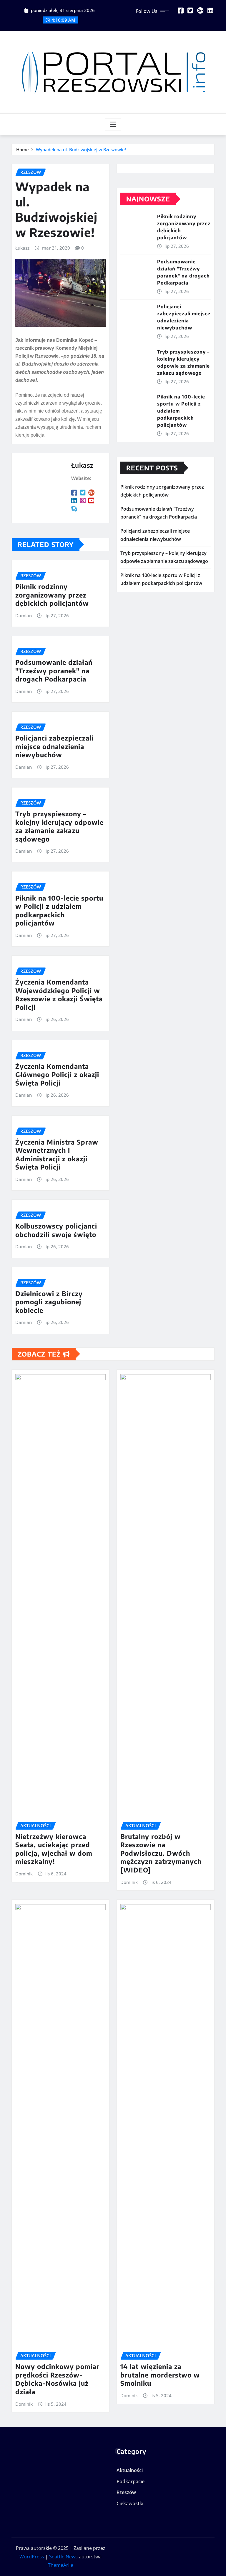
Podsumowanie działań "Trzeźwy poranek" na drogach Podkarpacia (54, 670)
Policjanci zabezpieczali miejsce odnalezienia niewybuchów (54, 746)
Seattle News (63, 2557)
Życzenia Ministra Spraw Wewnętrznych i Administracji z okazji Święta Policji (57, 1155)
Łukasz (22, 248)
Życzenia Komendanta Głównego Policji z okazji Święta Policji (57, 1075)
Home (23, 149)
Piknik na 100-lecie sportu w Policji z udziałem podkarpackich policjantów (59, 911)
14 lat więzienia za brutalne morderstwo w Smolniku (160, 2375)
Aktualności (130, 2470)
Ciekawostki (130, 2503)
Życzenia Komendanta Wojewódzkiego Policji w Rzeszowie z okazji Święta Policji (59, 995)
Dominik (24, 1874)
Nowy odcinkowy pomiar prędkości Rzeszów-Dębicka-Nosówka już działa (57, 2379)
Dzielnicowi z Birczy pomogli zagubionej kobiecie (49, 1302)
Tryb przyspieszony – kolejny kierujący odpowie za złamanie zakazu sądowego (59, 826)
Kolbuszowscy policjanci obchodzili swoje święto (56, 1230)
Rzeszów (126, 2493)
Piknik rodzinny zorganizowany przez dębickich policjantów (52, 595)
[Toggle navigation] (113, 124)
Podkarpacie (131, 2481)
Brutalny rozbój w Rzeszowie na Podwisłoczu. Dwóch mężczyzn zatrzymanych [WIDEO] (161, 1853)
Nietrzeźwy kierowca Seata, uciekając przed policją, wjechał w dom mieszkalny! (54, 1849)
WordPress (32, 2557)
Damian (24, 615)
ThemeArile (61, 2565)
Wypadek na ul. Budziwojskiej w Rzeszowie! (81, 149)
